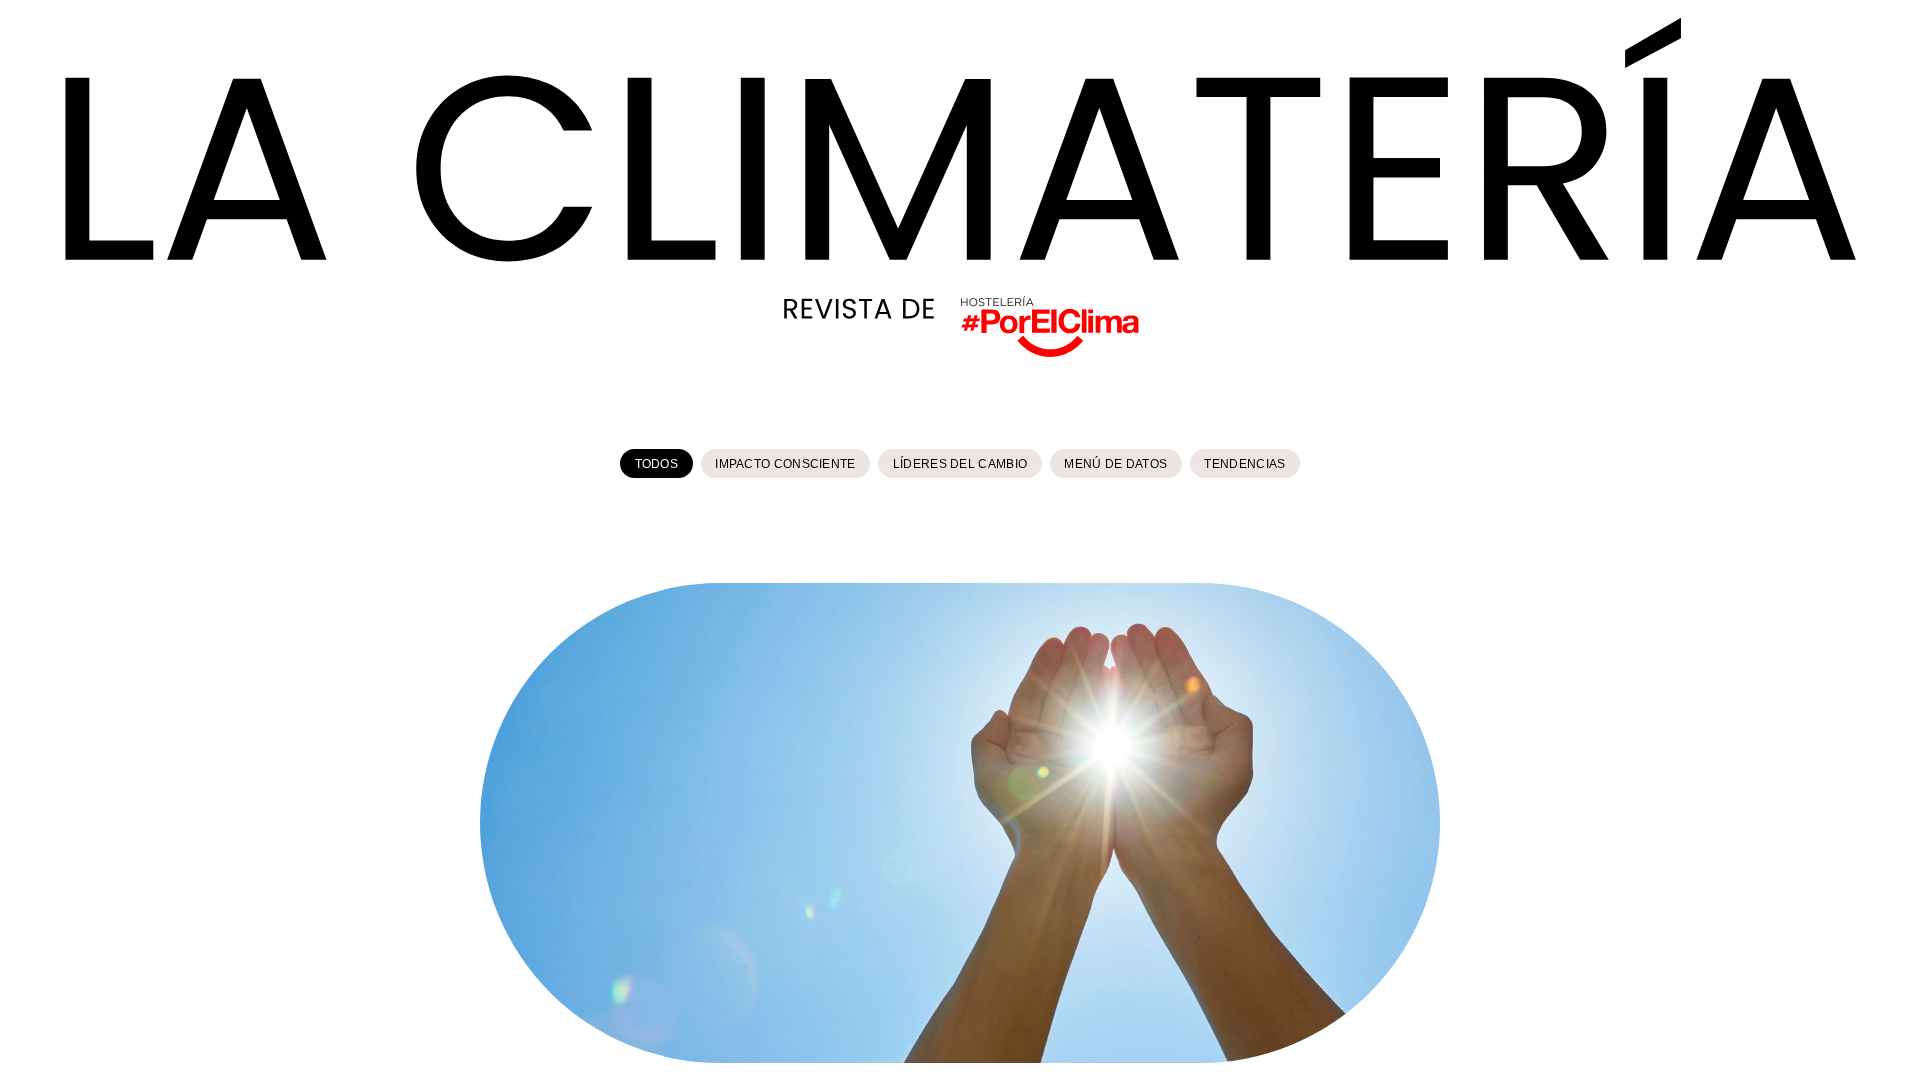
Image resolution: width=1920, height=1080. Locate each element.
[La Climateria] (959, 139)
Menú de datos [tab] (1115, 464)
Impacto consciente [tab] (785, 464)
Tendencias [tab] (1244, 464)
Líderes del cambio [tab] (960, 464)
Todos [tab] (657, 464)
